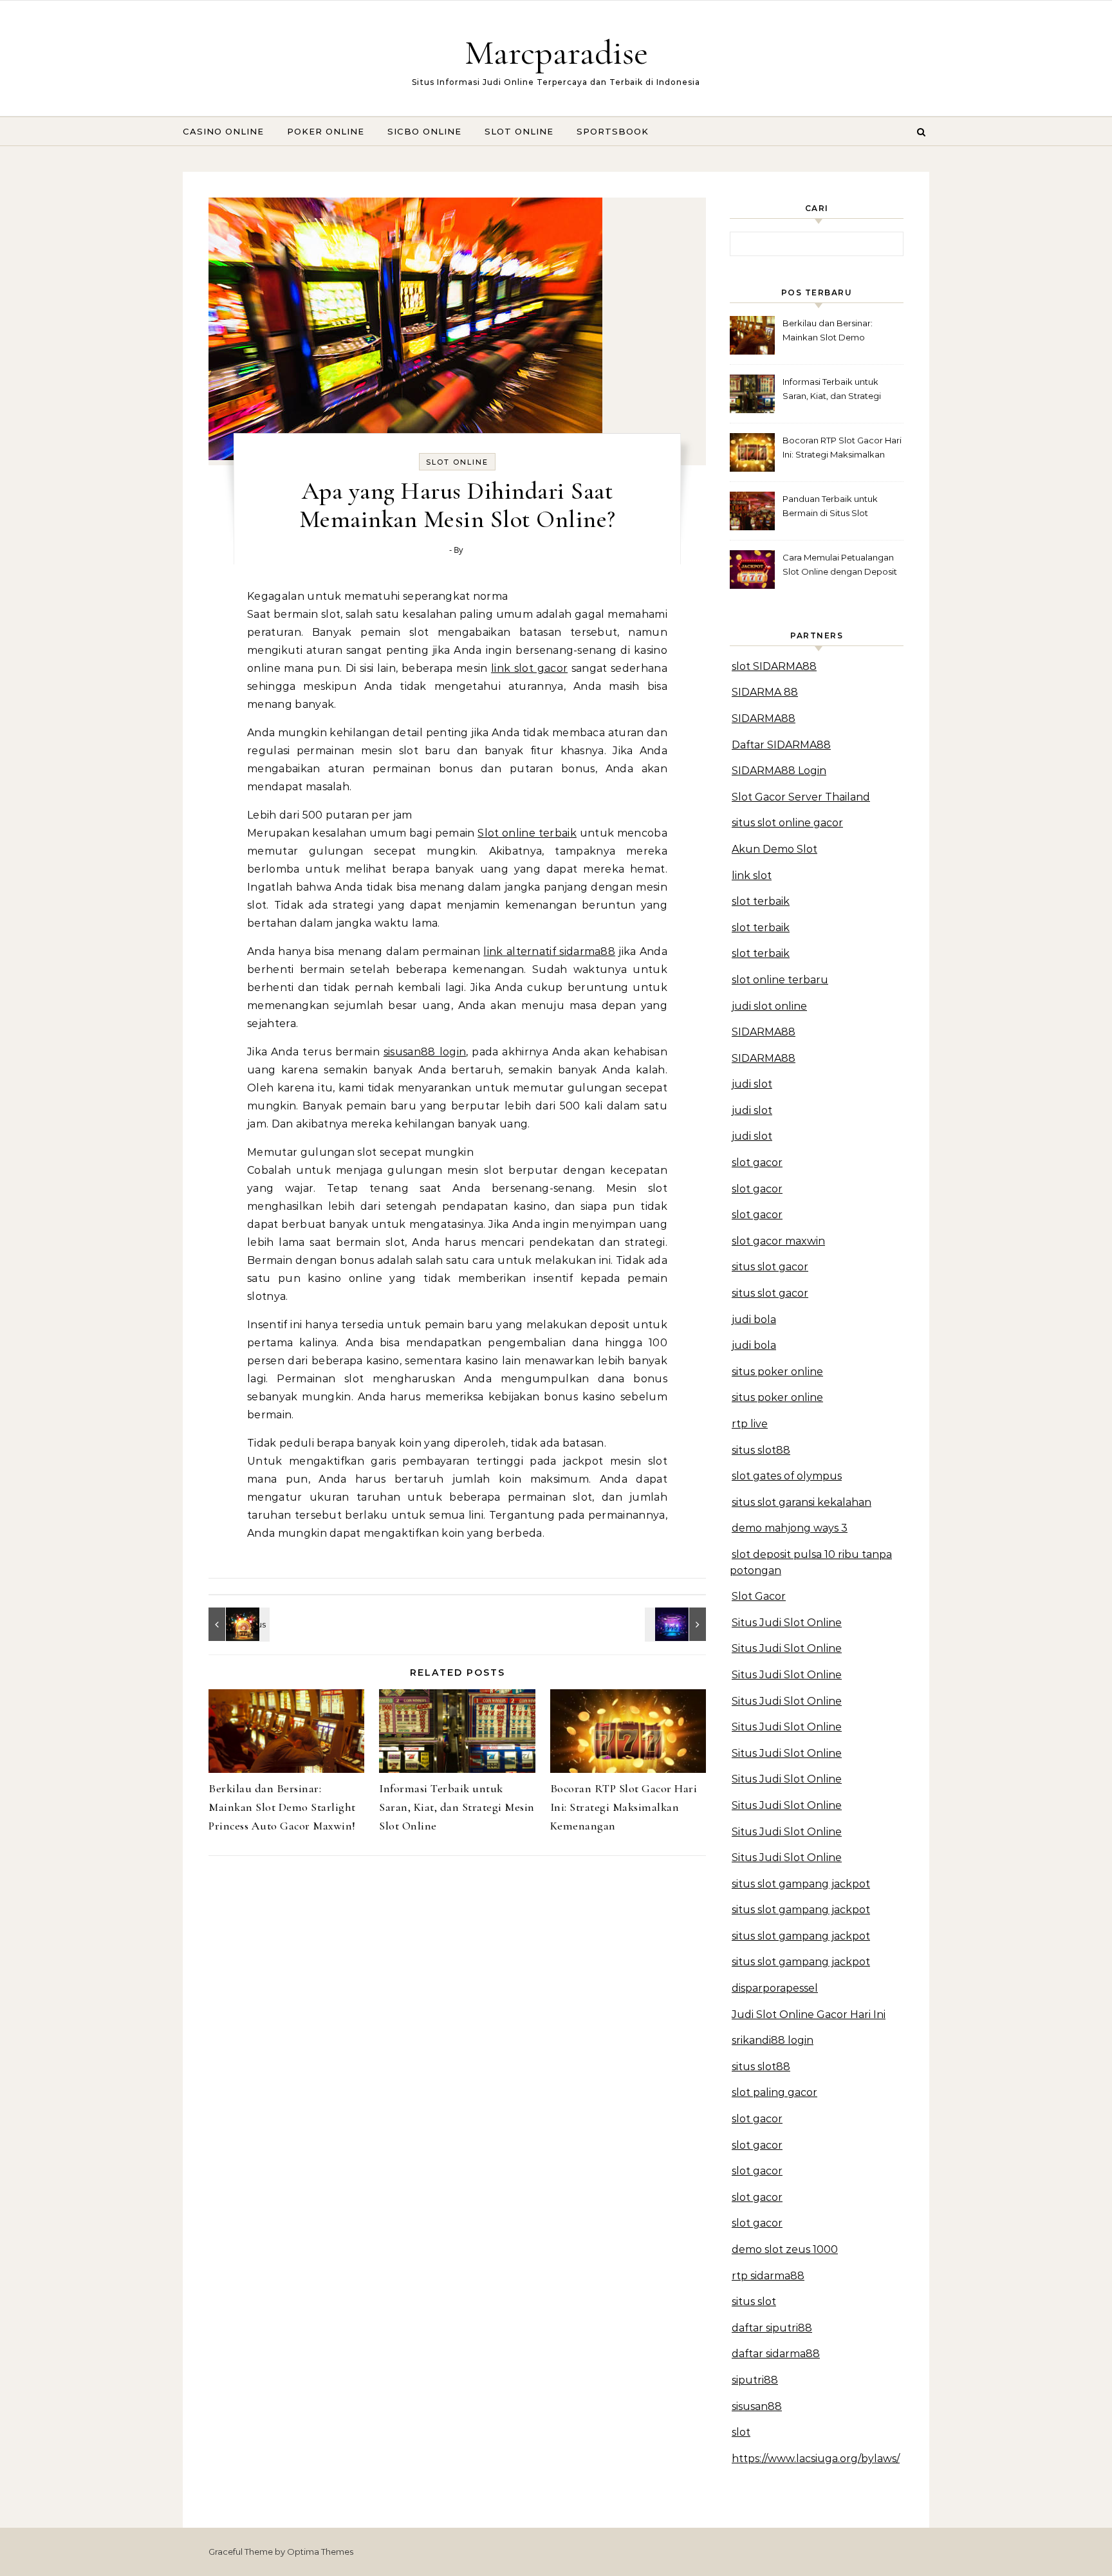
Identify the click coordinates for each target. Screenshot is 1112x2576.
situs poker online (777, 1372)
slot (741, 2432)
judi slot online (769, 1006)
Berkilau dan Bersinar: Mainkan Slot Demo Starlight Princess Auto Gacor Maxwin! (282, 1807)
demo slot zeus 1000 (785, 2249)
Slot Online (519, 131)
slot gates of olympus (787, 1476)
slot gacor (757, 1163)
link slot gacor (529, 668)
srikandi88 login (773, 2040)
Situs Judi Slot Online (787, 1623)
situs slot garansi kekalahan (802, 1502)
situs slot (754, 2302)
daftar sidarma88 (776, 2354)
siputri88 (755, 2380)
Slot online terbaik (527, 833)
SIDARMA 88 (765, 692)
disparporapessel (775, 1988)
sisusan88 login (425, 1052)
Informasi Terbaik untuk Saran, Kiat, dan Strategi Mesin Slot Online (457, 1807)
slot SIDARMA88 (774, 666)
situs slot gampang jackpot (801, 1884)
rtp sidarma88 (768, 2276)
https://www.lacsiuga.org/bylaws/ (816, 2459)
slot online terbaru (780, 980)
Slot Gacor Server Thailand (801, 797)
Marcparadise (556, 52)
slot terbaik (761, 901)
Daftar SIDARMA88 (781, 745)
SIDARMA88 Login (779, 771)
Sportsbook (613, 131)
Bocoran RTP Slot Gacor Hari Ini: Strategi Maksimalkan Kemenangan (624, 1807)
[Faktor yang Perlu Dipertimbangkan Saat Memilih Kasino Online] (677, 1624)
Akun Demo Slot (774, 849)
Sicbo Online (424, 131)
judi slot (752, 1084)
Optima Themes (320, 2552)
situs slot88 (761, 1450)
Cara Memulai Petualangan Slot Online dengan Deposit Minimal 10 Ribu (840, 566)
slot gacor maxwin (778, 1241)
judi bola (754, 1320)
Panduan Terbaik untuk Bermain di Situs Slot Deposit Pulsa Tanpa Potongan (830, 507)
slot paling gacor (774, 2092)
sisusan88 (757, 2406)
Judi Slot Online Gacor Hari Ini (809, 2015)
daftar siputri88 (772, 2328)
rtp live (750, 1424)
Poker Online (326, 131)
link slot (752, 876)
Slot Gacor (759, 1596)
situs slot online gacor (787, 823)
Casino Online (223, 131)
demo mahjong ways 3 (790, 1528)
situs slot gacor (770, 1267)
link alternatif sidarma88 (549, 951)
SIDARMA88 (764, 718)
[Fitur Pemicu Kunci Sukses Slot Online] (237, 1624)
